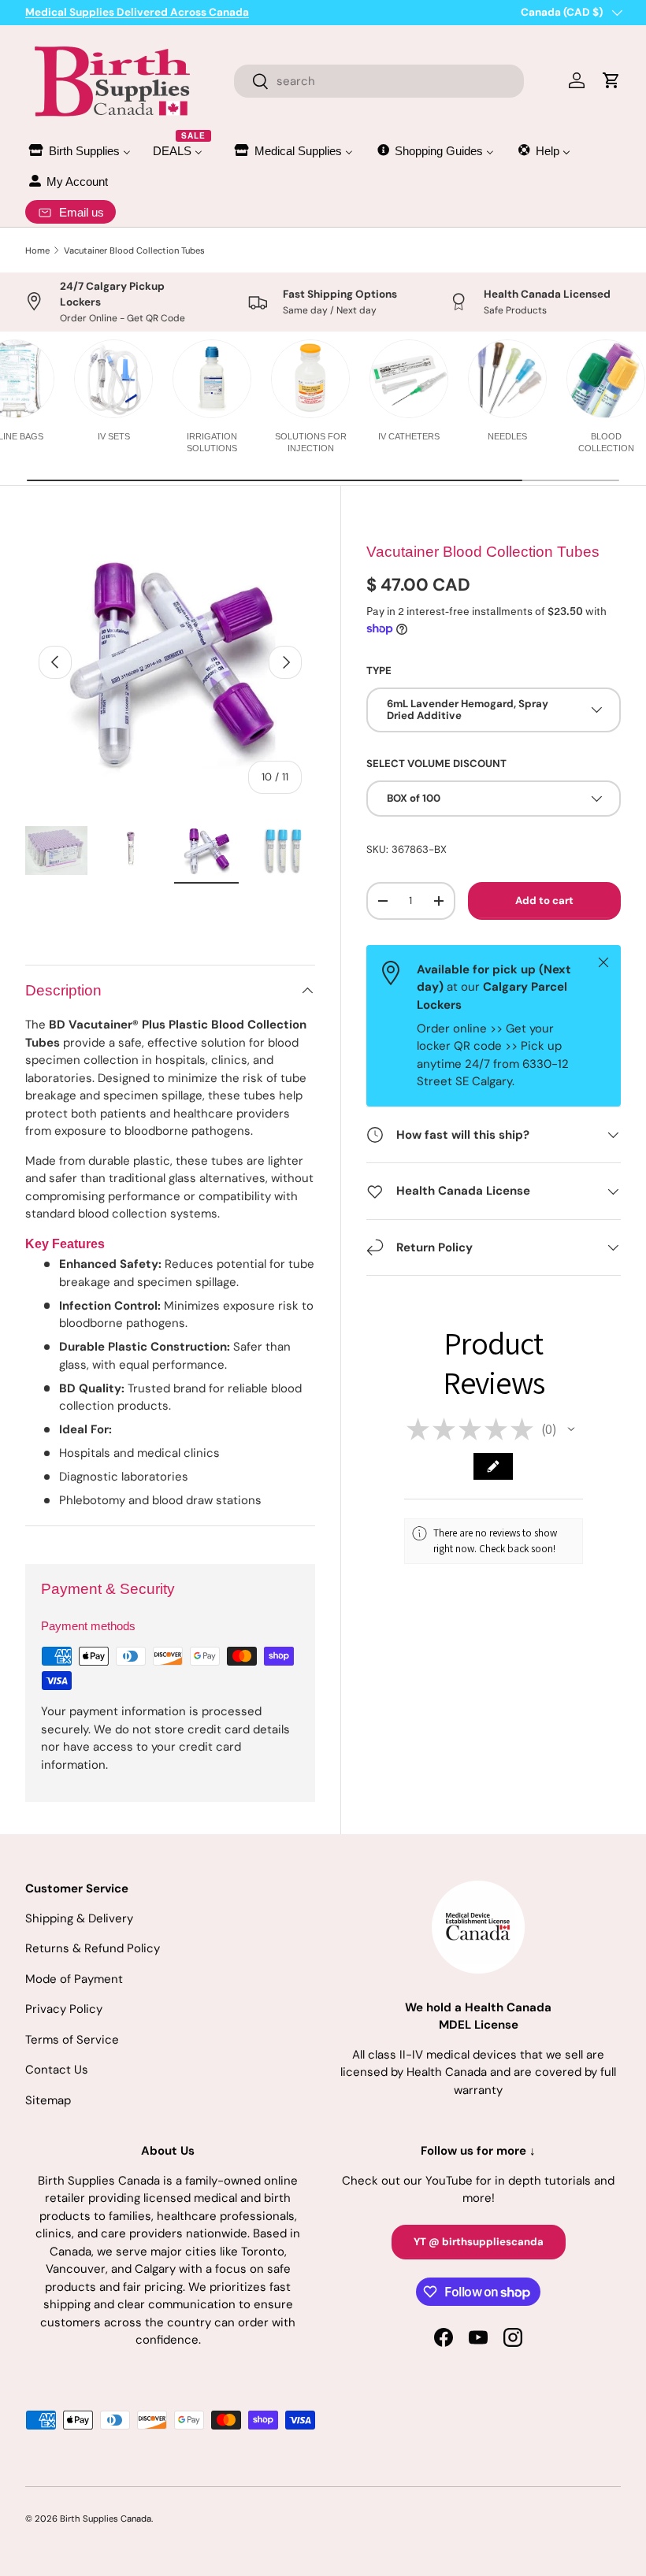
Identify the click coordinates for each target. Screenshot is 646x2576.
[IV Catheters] (409, 379)
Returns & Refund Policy (93, 1948)
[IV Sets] (113, 379)
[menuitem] (79, 151)
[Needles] (507, 379)
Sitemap (48, 2100)
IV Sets (114, 436)
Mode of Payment (74, 1979)
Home (37, 250)
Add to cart (544, 901)
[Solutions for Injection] (310, 379)
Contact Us (57, 2070)
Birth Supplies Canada (106, 2519)
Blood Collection (606, 442)
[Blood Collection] (606, 379)
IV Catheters (409, 436)
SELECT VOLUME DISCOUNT (436, 764)
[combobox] (379, 81)
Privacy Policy (64, 2009)
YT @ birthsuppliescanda (479, 2242)
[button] (571, 1429)
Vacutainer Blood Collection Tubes (134, 250)
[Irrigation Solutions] (212, 379)
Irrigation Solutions (212, 442)
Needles (507, 436)
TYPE (379, 671)
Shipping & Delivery (79, 1918)
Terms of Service (72, 2040)
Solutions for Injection (311, 442)
